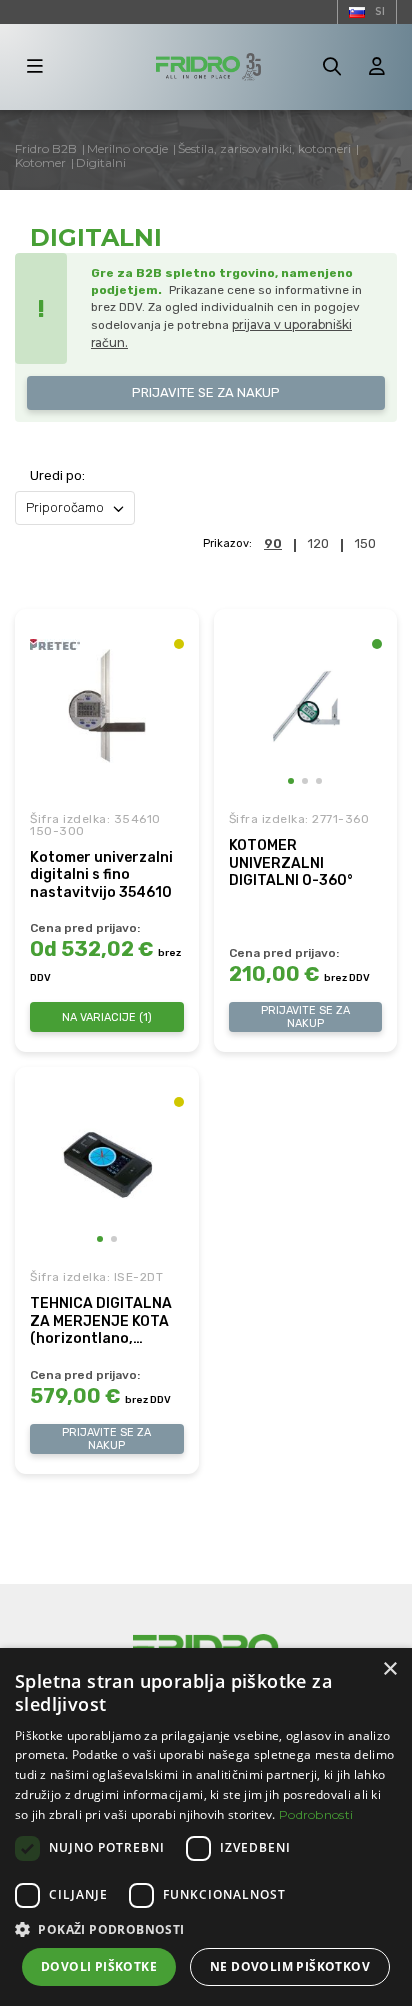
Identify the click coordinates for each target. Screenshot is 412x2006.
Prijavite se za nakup (206, 392)
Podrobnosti (316, 1814)
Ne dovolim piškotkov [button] (290, 1966)
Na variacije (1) (107, 1017)
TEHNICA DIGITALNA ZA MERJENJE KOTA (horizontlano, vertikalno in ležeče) (101, 1321)
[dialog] (206, 1827)
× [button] (389, 1669)
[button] (291, 781)
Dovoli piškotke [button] (99, 1966)
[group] (306, 706)
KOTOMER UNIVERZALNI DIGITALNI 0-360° (291, 863)
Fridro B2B (46, 148)
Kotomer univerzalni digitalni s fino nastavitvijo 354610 (101, 875)
